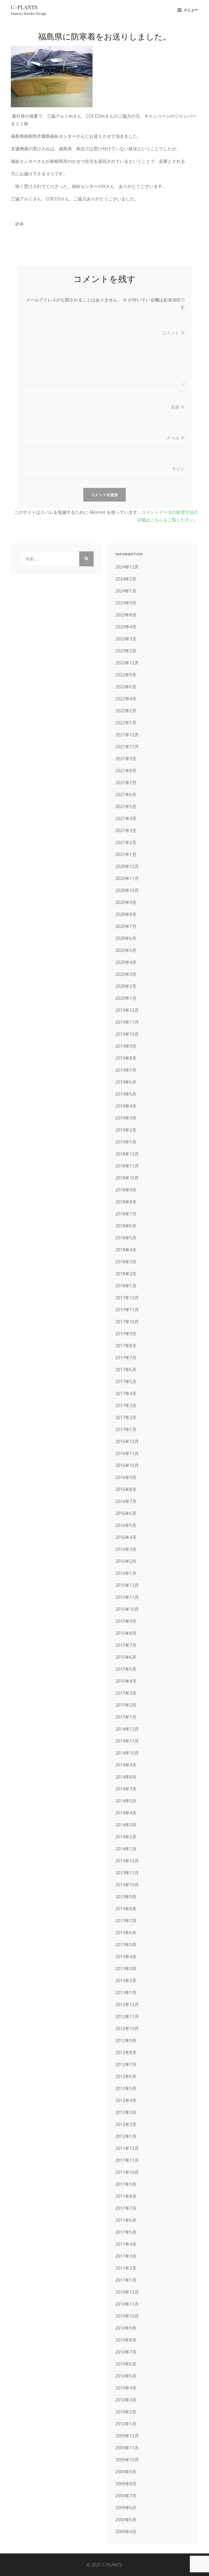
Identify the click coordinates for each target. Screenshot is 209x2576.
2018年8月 (126, 1202)
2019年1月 (126, 1142)
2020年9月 (126, 902)
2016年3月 (126, 1549)
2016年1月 (126, 1573)
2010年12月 (127, 2292)
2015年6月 (126, 1657)
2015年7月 (126, 1645)
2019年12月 (127, 1010)
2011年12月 (127, 2148)
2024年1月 (126, 591)
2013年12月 (127, 1861)
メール (176, 438)
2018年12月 (127, 1154)
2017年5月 (126, 1382)
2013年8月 (126, 1909)
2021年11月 (127, 747)
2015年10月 (127, 1609)
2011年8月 (126, 2196)
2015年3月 (126, 1693)
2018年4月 (126, 1250)
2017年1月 (126, 1429)
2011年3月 (126, 2256)
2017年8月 (126, 1346)
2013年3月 (126, 1969)
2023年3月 (126, 639)
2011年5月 (126, 2232)
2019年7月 (126, 1070)
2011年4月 (126, 2244)
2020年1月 (126, 998)
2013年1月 (126, 1993)
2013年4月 (126, 1957)
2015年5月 (126, 1669)
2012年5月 (126, 2088)
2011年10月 (127, 2172)
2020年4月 (126, 962)
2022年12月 (127, 663)
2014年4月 (126, 1813)
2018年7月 (126, 1214)
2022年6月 (126, 687)
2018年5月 (126, 1238)
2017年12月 (127, 1298)
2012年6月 (126, 2076)
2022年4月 (126, 699)
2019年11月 (127, 1022)
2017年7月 (126, 1358)
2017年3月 (126, 1405)
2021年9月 (126, 759)
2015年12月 (127, 1585)
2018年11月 (127, 1166)
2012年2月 (126, 2124)
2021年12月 (127, 735)
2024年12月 (127, 567)
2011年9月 (126, 2184)
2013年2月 (126, 1981)
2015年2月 (126, 1705)
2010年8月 (126, 2340)
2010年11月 (127, 2304)
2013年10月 (127, 1885)
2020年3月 (126, 974)
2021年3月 (126, 830)
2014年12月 (127, 1729)
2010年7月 (126, 2352)
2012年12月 (127, 2004)
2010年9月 (126, 2328)
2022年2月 (126, 711)
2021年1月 (126, 854)
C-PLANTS (24, 7)
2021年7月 (126, 783)
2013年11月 (127, 1873)
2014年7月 (126, 1789)
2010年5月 (126, 2376)
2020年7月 (126, 926)
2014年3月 (126, 1825)
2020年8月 (126, 914)
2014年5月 (126, 1801)
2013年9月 (126, 1897)
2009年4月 (126, 2532)
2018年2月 (126, 1274)
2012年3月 (126, 2112)
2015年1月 (126, 1717)
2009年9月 (126, 2472)
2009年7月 (126, 2496)
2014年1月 (126, 1849)
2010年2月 (126, 2412)
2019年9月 (126, 1046)
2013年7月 (126, 1921)
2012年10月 (127, 2028)
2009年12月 (127, 2436)
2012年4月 (126, 2100)
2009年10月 (127, 2460)
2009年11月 (127, 2448)
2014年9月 (126, 1765)
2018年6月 (126, 1226)
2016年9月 (126, 1477)
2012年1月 (126, 2136)
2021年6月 (126, 795)
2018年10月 (127, 1178)
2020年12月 (127, 866)
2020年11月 (127, 878)
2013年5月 (126, 1945)
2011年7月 (126, 2208)
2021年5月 (126, 806)
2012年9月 (126, 2040)
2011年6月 (126, 2220)
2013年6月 (126, 1933)
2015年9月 (126, 1621)
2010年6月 (126, 2364)
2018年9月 (126, 1190)
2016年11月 (127, 1453)
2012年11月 (127, 2016)
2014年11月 (127, 1741)
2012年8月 (126, 2052)
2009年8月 (126, 2484)
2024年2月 (126, 579)
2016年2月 (126, 1561)
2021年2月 (126, 842)
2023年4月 (126, 627)
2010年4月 (126, 2388)
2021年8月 (126, 771)
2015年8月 (126, 1633)
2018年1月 (126, 1286)
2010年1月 (126, 2424)
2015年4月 (126, 1681)
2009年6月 (126, 2508)
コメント (173, 333)
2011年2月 (126, 2268)
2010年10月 (127, 2316)
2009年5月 (126, 2520)
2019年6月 (126, 1082)
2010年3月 (126, 2400)
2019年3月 (126, 1118)
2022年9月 (126, 675)
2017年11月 (127, 1310)
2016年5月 (126, 1525)
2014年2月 (126, 1837)
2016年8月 (126, 1489)
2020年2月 (126, 986)
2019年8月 (126, 1058)
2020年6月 (126, 938)
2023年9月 (126, 603)
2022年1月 (126, 723)
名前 (178, 407)
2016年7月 (126, 1501)
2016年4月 (126, 1537)
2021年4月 (126, 818)
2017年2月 (126, 1417)
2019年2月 (126, 1130)
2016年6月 (126, 1513)
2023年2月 (126, 651)
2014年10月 (127, 1753)
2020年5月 (126, 950)
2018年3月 (126, 1262)
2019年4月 (126, 1106)
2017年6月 (126, 1370)
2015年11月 (127, 1597)
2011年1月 (126, 2280)
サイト (178, 469)
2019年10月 (127, 1034)
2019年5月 (126, 1094)
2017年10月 (127, 1322)
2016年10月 (127, 1465)
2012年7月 (126, 2064)
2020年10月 (127, 890)
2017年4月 (126, 1394)
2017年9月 (126, 1334)
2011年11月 (127, 2160)
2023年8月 (126, 615)
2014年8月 (126, 1777)
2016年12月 (127, 1441)
